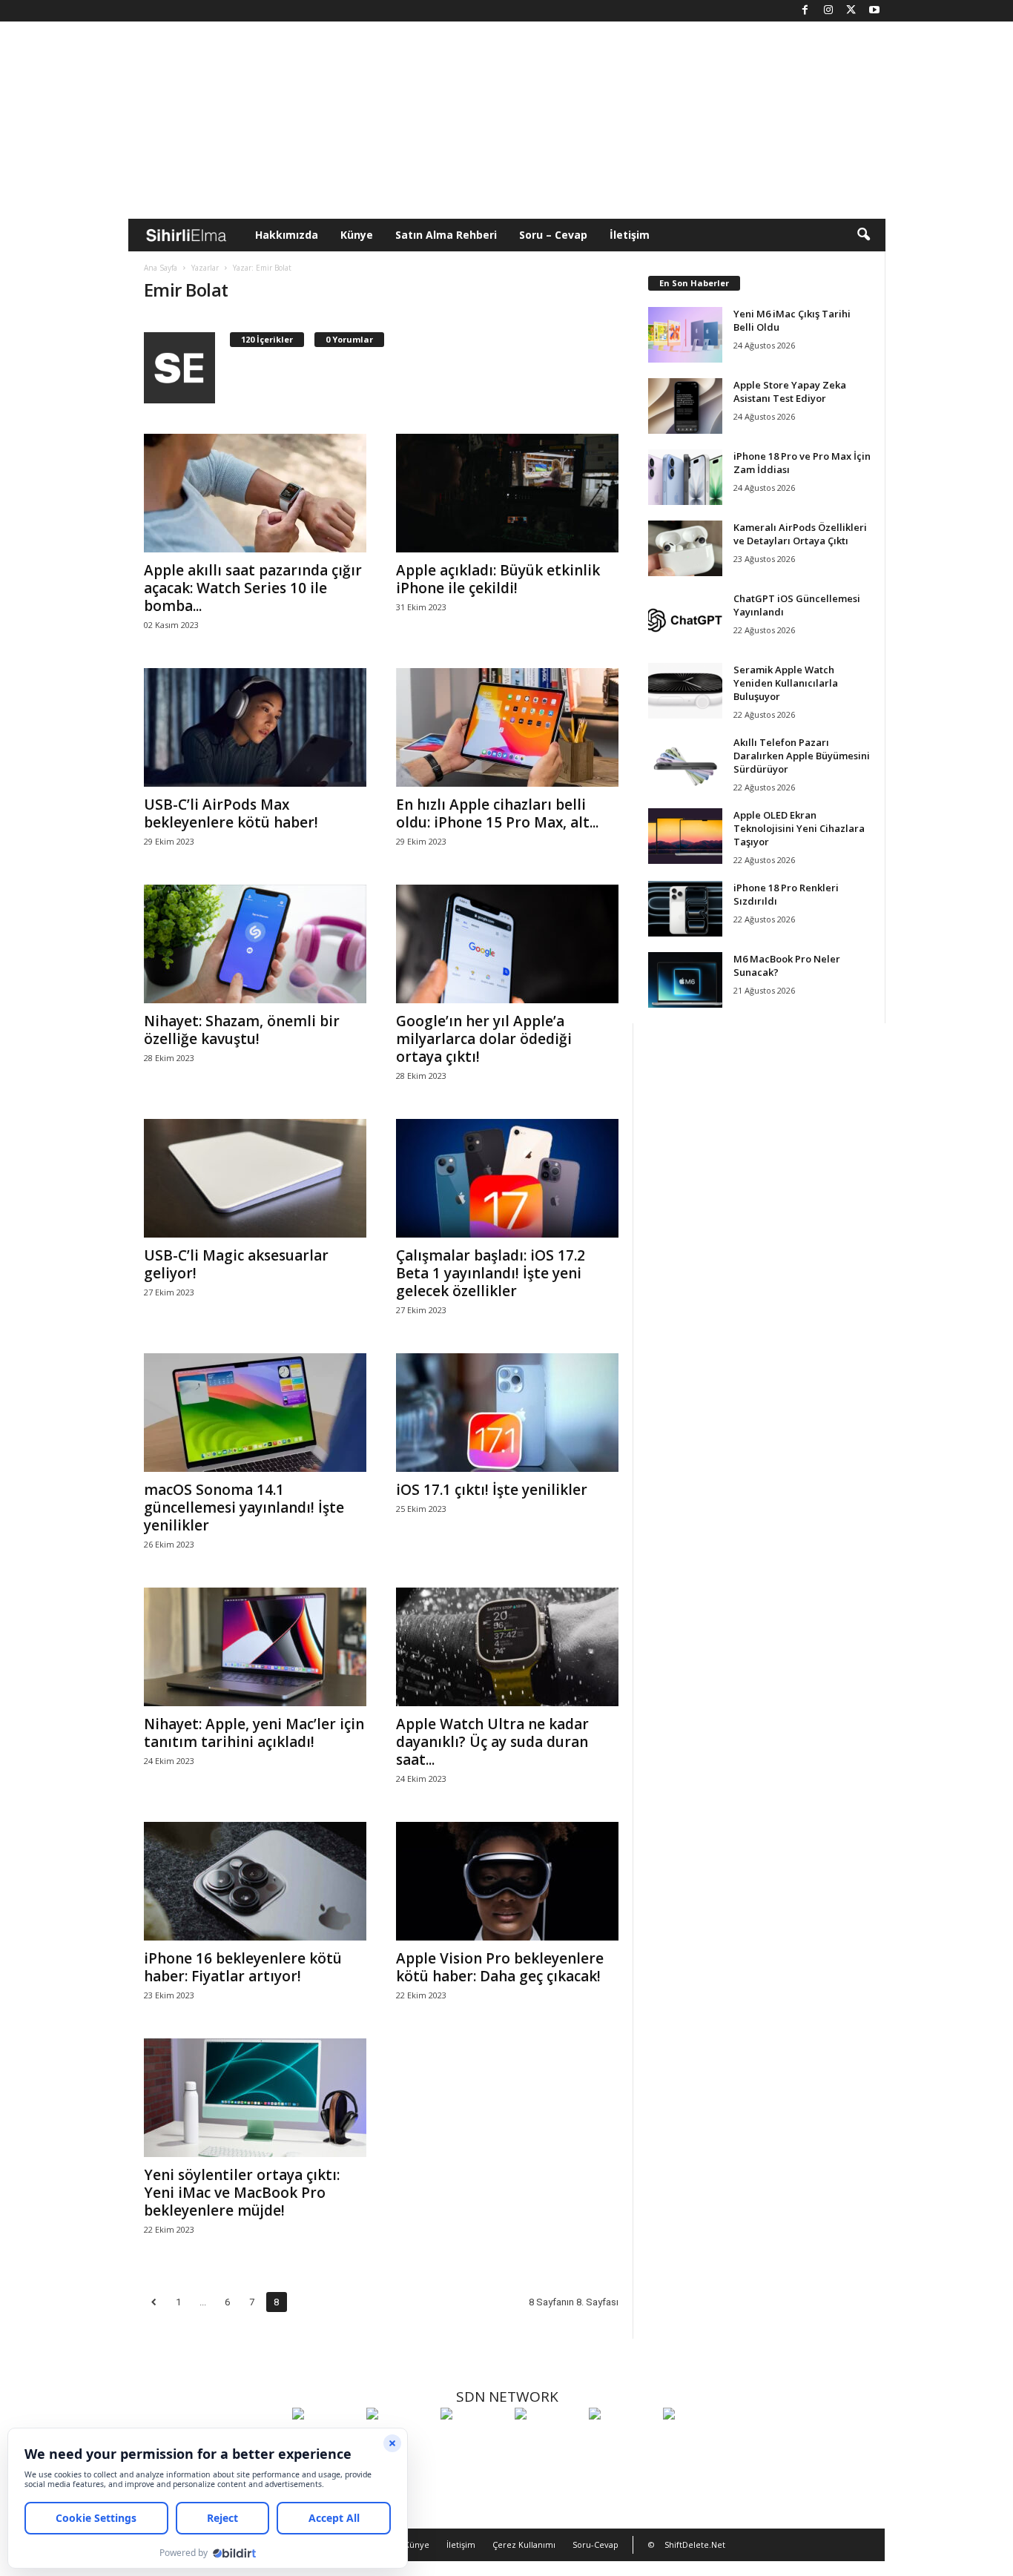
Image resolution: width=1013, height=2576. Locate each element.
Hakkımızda (287, 235)
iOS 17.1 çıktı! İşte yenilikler (492, 1490)
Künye (357, 235)
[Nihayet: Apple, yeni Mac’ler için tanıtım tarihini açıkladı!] (255, 1647)
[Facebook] (805, 11)
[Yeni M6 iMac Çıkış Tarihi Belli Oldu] (685, 335)
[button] (863, 235)
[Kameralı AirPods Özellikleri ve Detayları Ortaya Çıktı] (685, 548)
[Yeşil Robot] (474, 2441)
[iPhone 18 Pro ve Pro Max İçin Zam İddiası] (685, 477)
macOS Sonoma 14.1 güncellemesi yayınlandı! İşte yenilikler (244, 1507)
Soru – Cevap (553, 235)
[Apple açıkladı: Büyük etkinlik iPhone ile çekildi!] (507, 493)
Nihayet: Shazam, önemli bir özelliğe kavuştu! (242, 1030)
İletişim (630, 235)
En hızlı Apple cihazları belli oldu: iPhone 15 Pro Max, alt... (497, 813)
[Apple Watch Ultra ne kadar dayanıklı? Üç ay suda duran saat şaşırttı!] (507, 1647)
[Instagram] (828, 11)
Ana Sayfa (161, 268)
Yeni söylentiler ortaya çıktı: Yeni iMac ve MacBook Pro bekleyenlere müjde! (242, 2193)
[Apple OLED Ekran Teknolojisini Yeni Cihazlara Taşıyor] (685, 836)
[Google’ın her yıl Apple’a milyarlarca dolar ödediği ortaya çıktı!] (507, 944)
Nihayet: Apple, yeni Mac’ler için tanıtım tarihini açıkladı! (254, 1733)
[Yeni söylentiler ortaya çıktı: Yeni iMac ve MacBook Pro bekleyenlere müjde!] (255, 2098)
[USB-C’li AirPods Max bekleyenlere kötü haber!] (255, 727)
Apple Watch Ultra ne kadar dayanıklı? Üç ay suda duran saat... (492, 1742)
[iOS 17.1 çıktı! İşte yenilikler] (507, 1413)
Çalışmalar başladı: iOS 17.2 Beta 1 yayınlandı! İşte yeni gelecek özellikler (491, 1273)
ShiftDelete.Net (695, 2544)
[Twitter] (851, 11)
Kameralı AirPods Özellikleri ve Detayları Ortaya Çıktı (800, 534)
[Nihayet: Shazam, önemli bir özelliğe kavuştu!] (255, 944)
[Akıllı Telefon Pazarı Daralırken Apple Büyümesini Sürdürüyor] (685, 763)
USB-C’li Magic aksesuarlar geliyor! (236, 1264)
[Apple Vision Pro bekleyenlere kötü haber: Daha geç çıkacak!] (507, 1881)
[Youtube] (874, 11)
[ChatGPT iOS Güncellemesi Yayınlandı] (685, 620)
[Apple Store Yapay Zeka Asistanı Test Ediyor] (685, 406)
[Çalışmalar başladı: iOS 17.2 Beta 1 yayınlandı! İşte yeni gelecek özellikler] (507, 1178)
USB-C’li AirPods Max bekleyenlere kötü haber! (231, 813)
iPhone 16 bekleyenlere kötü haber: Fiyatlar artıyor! (243, 1967)
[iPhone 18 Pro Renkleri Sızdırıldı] (685, 909)
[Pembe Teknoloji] (622, 2441)
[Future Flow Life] (696, 2441)
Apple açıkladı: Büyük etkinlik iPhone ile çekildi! (498, 579)
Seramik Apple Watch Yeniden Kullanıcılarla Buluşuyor (786, 683)
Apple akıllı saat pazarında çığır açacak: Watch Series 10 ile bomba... (253, 588)
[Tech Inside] (548, 2441)
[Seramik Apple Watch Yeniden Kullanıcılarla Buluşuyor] (685, 691)
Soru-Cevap (595, 2544)
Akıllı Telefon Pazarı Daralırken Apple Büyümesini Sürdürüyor (802, 756)
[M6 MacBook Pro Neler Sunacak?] (685, 980)
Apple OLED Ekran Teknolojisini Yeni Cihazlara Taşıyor (799, 828)
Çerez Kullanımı (524, 2544)
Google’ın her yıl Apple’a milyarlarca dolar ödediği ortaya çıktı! (484, 1039)
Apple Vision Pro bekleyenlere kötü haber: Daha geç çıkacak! (500, 1967)
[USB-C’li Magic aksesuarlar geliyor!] (255, 1178)
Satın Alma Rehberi (446, 235)
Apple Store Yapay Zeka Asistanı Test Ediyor (790, 392)
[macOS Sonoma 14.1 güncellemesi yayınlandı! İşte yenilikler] (255, 1413)
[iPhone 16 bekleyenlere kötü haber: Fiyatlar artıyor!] (255, 1881)
